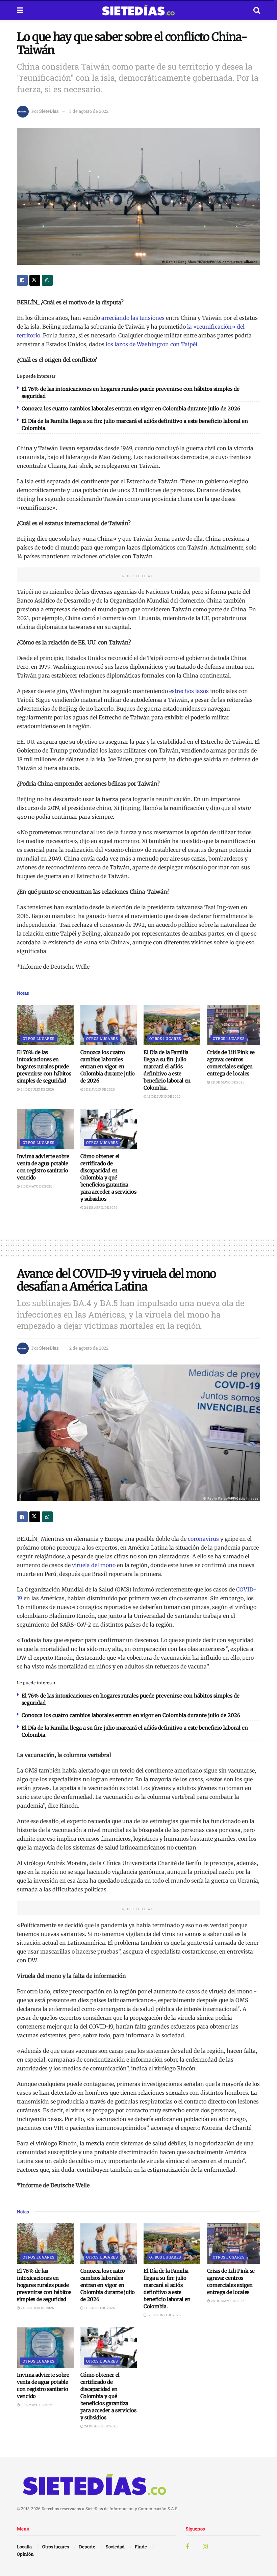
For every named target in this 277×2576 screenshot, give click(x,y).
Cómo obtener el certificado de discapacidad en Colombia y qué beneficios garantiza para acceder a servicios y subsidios (108, 1178)
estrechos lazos (189, 691)
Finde (141, 2547)
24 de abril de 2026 (100, 1208)
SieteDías (49, 111)
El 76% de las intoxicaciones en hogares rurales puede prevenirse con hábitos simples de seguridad (44, 1066)
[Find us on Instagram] (205, 2547)
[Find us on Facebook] (187, 2547)
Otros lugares (39, 1038)
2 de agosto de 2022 (89, 1348)
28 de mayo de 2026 (227, 1082)
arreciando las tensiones (133, 318)
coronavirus (203, 1539)
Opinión (25, 2554)
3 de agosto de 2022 (89, 111)
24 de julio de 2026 (37, 1089)
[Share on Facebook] (22, 280)
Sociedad (115, 2547)
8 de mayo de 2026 (36, 1186)
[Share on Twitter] (35, 280)
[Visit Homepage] (138, 10)
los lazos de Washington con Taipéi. (152, 344)
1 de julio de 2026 (99, 1089)
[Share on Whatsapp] (47, 280)
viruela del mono (94, 1565)
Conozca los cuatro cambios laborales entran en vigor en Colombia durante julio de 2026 (131, 409)
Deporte (87, 2547)
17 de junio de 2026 (164, 1096)
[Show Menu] (20, 10)
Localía (24, 2547)
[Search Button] (257, 10)
